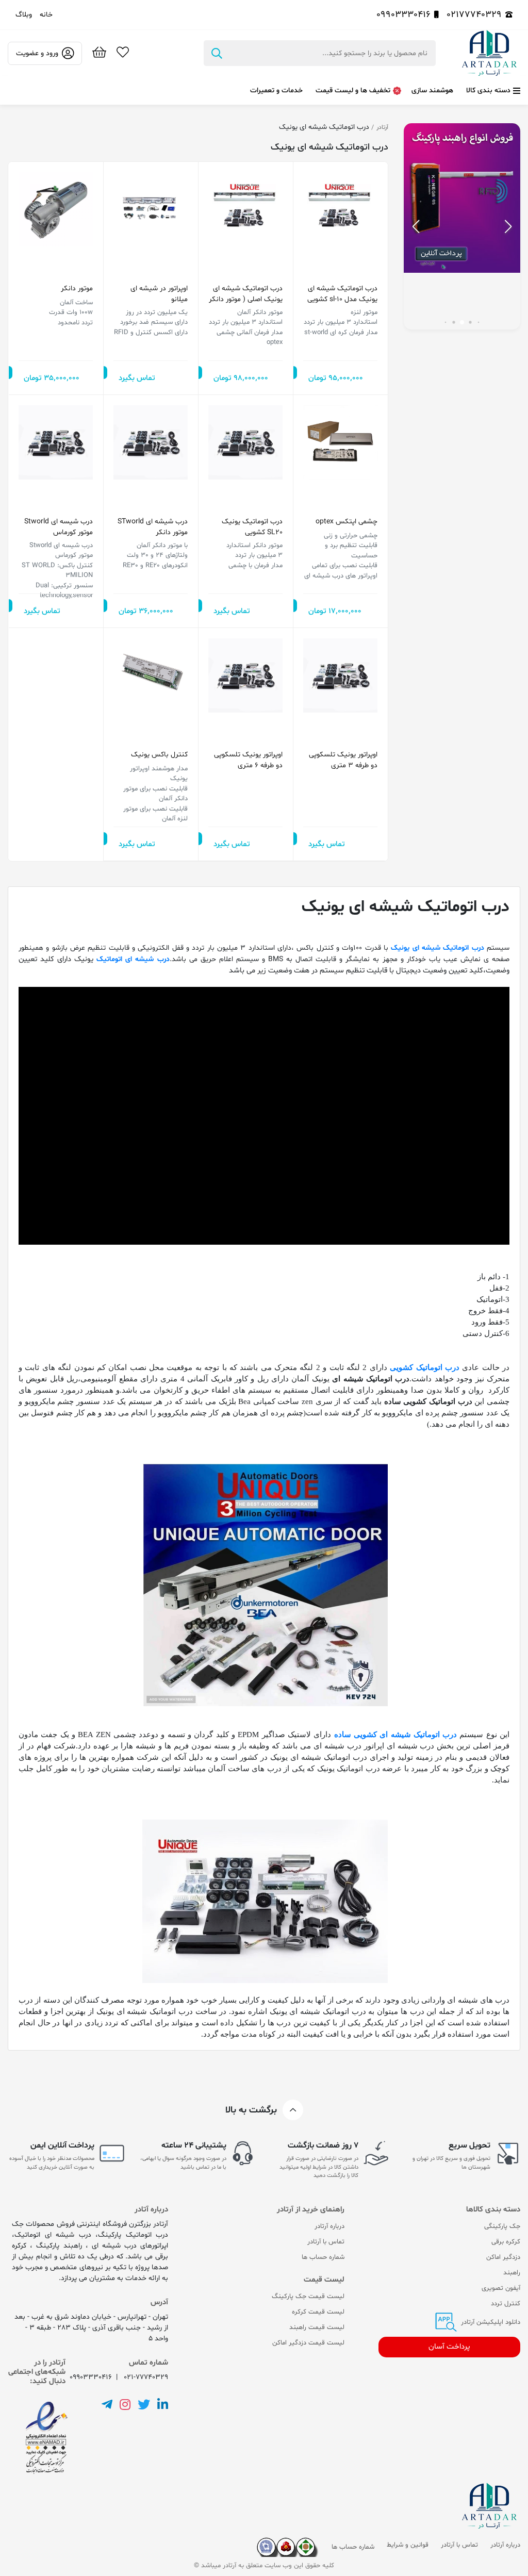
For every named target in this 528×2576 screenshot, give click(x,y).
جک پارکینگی (502, 2226)
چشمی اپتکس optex (346, 522)
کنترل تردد (506, 2304)
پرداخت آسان (449, 2347)
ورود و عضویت (37, 53)
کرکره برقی (506, 2242)
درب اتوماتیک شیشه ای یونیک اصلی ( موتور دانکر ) (246, 294)
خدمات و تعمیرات (276, 90)
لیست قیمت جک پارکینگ (308, 2297)
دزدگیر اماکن (503, 2257)
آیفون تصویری (501, 2288)
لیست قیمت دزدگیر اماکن (308, 2343)
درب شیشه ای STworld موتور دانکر (153, 527)
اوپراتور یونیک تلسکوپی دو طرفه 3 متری (343, 760)
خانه (46, 15)
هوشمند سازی (432, 90)
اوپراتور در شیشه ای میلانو (159, 294)
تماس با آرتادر (326, 2242)
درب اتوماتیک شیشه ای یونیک (437, 948)
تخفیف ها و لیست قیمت (353, 90)
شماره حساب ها (323, 2257)
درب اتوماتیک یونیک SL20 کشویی (252, 527)
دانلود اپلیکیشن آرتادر (490, 2322)
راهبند (512, 2273)
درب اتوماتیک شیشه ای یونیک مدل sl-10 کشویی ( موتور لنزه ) (342, 294)
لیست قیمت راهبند (317, 2327)
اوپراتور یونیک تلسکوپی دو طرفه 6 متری (248, 760)
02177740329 (474, 15)
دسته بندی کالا (488, 90)
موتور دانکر (77, 288)
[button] (416, 226)
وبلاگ (24, 15)
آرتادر (382, 127)
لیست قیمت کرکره (318, 2312)
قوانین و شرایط (408, 2545)
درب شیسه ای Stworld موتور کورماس (59, 527)
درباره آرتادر (329, 2226)
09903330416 (403, 15)
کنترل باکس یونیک (159, 755)
